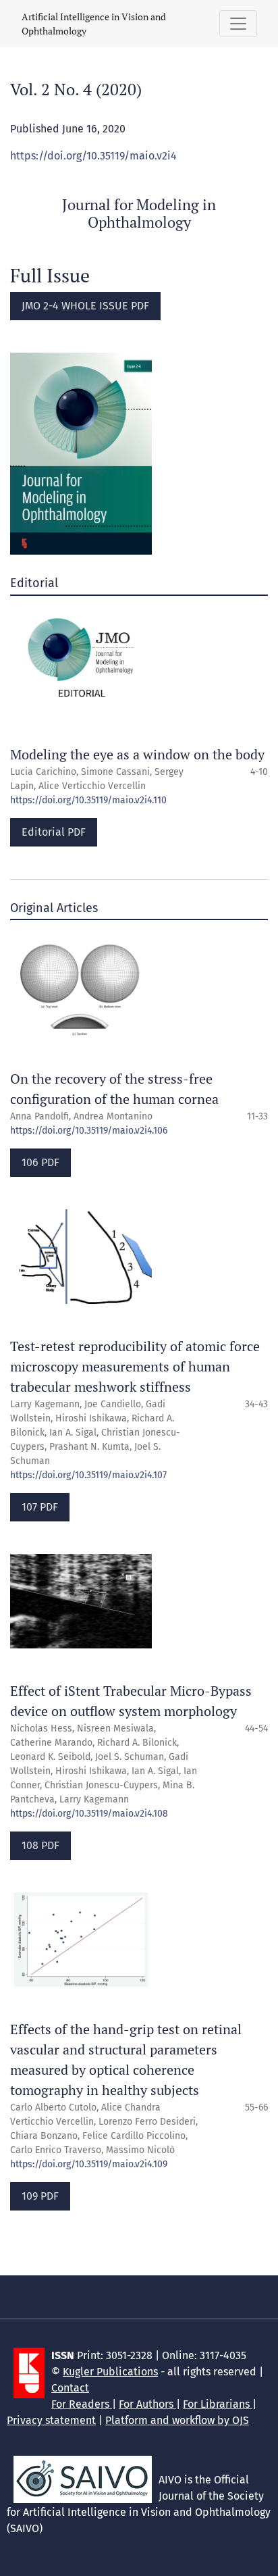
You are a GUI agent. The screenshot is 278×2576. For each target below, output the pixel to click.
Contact (70, 2388)
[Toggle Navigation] (238, 24)
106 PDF (40, 1162)
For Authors (147, 2404)
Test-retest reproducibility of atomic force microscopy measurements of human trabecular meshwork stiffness (135, 1366)
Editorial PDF (54, 832)
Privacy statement (51, 2420)
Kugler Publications (110, 2372)
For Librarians (218, 2404)
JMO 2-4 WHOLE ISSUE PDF (85, 306)
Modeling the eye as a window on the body (137, 754)
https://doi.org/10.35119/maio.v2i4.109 (89, 2164)
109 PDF (40, 2196)
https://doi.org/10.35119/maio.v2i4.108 (89, 1814)
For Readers (82, 2404)
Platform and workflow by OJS (177, 2420)
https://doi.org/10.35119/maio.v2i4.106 (89, 1131)
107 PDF (40, 1507)
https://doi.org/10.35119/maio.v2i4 (93, 156)
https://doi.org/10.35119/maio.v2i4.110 (88, 800)
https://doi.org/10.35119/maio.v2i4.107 (88, 1475)
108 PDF (40, 1845)
